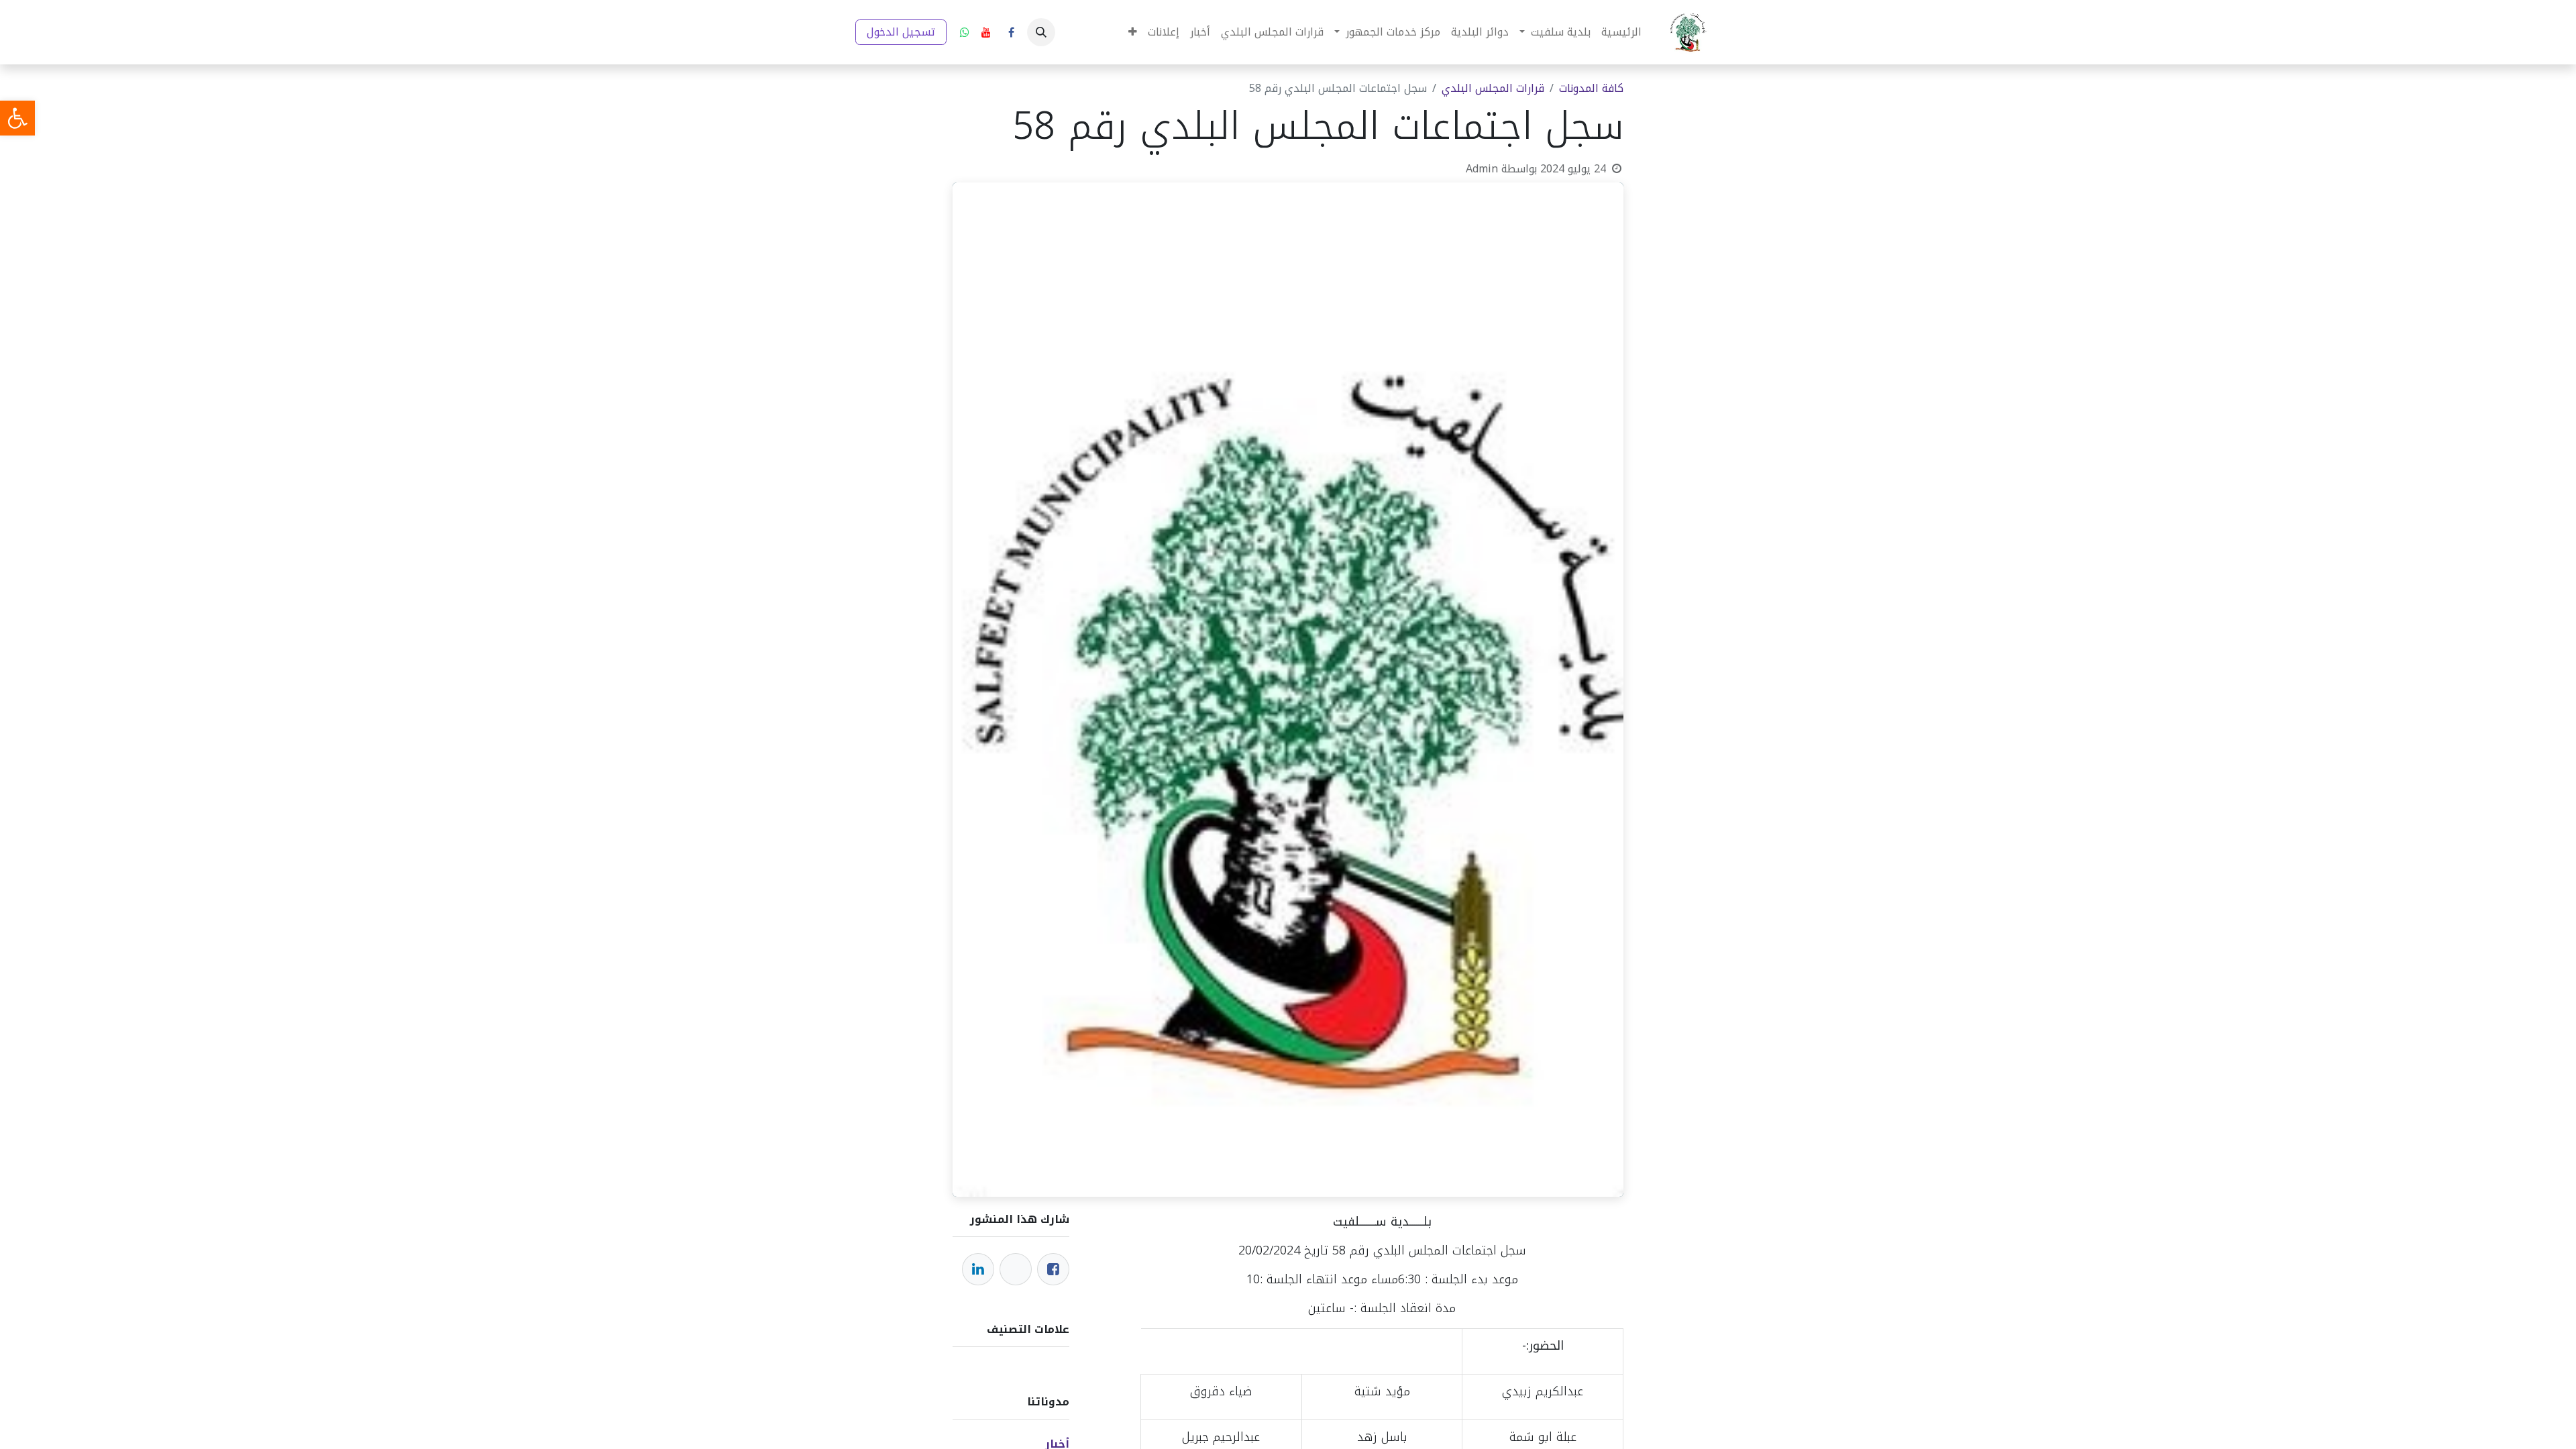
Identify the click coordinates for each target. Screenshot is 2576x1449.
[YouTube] (986, 32)
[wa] (965, 32)
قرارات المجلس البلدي (1493, 88)
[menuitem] (1621, 32)
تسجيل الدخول (901, 32)
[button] (1041, 32)
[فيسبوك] (1011, 32)
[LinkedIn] (978, 1269)
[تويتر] (1016, 1269)
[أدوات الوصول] (17, 118)
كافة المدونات (1591, 88)
